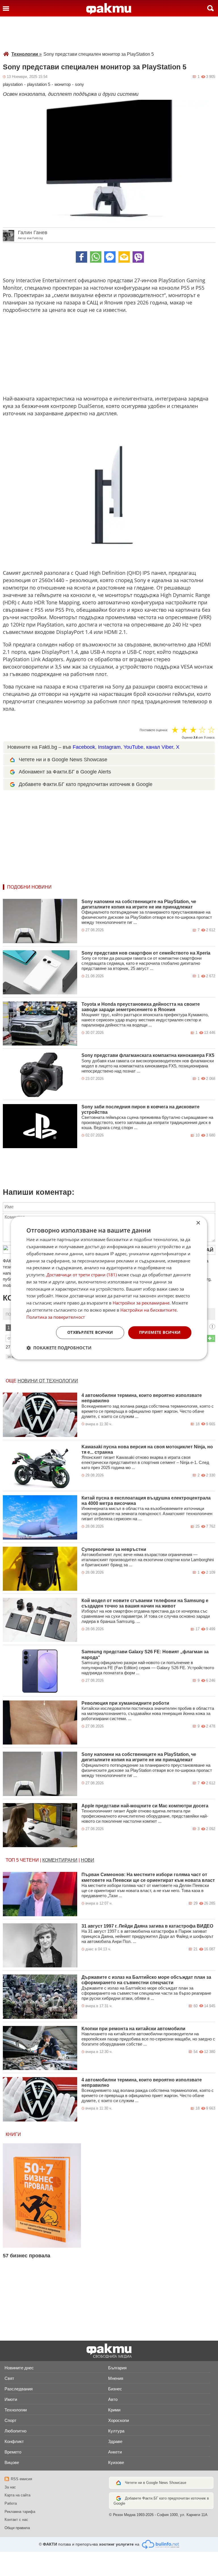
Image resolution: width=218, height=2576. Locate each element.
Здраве (115, 2441)
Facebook (84, 747)
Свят (9, 2378)
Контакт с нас (16, 2520)
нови (88, 1860)
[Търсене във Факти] (210, 8)
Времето (13, 2452)
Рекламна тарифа (20, 2512)
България (117, 2368)
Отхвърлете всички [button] (90, 1332)
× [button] (198, 1223)
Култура (116, 2431)
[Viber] (138, 257)
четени (29, 1860)
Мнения (116, 2378)
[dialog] (109, 1288)
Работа (11, 2503)
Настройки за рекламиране (141, 1303)
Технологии (27, 54)
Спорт (11, 2420)
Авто (113, 2399)
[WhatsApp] (96, 257)
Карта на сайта (17, 2495)
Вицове (12, 2462)
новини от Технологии (48, 1381)
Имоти (11, 2399)
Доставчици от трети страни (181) (82, 1275)
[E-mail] (124, 257)
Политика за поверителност (56, 1317)
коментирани (60, 1860)
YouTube (133, 747)
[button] (59, 1348)
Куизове (116, 2462)
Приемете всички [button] (160, 1332)
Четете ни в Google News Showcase (156, 2483)
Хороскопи (119, 2420)
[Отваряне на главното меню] (6, 8)
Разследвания (19, 2389)
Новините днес (19, 2368)
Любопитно (15, 2431)
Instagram (109, 747)
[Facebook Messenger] (110, 257)
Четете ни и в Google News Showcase (63, 760)
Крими (114, 2410)
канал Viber (160, 747)
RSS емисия (21, 2479)
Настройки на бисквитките (148, 1310)
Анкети (115, 2452)
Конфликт (14, 2441)
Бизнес (115, 2389)
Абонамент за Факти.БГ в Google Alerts (65, 772)
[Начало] (109, 9)
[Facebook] (81, 257)
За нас (10, 2487)
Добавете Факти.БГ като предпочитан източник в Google (86, 784)
